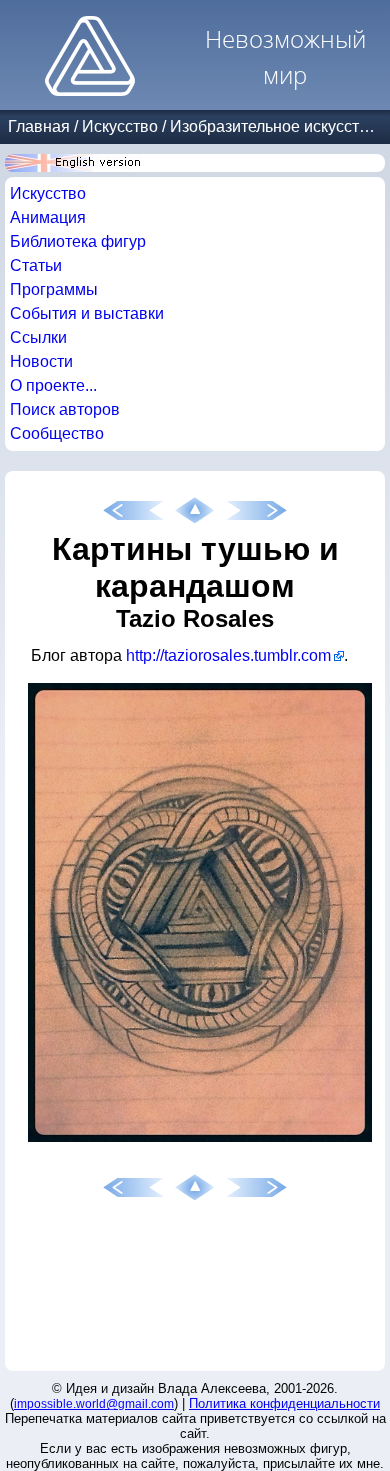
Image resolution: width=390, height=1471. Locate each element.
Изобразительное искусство (273, 126)
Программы (54, 289)
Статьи (36, 265)
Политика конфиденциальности (284, 1403)
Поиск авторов (65, 409)
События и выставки (87, 313)
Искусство (120, 126)
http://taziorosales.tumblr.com (228, 655)
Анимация (48, 217)
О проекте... (53, 385)
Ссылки (38, 337)
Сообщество (57, 433)
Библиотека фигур (78, 241)
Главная (39, 126)
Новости (41, 361)
